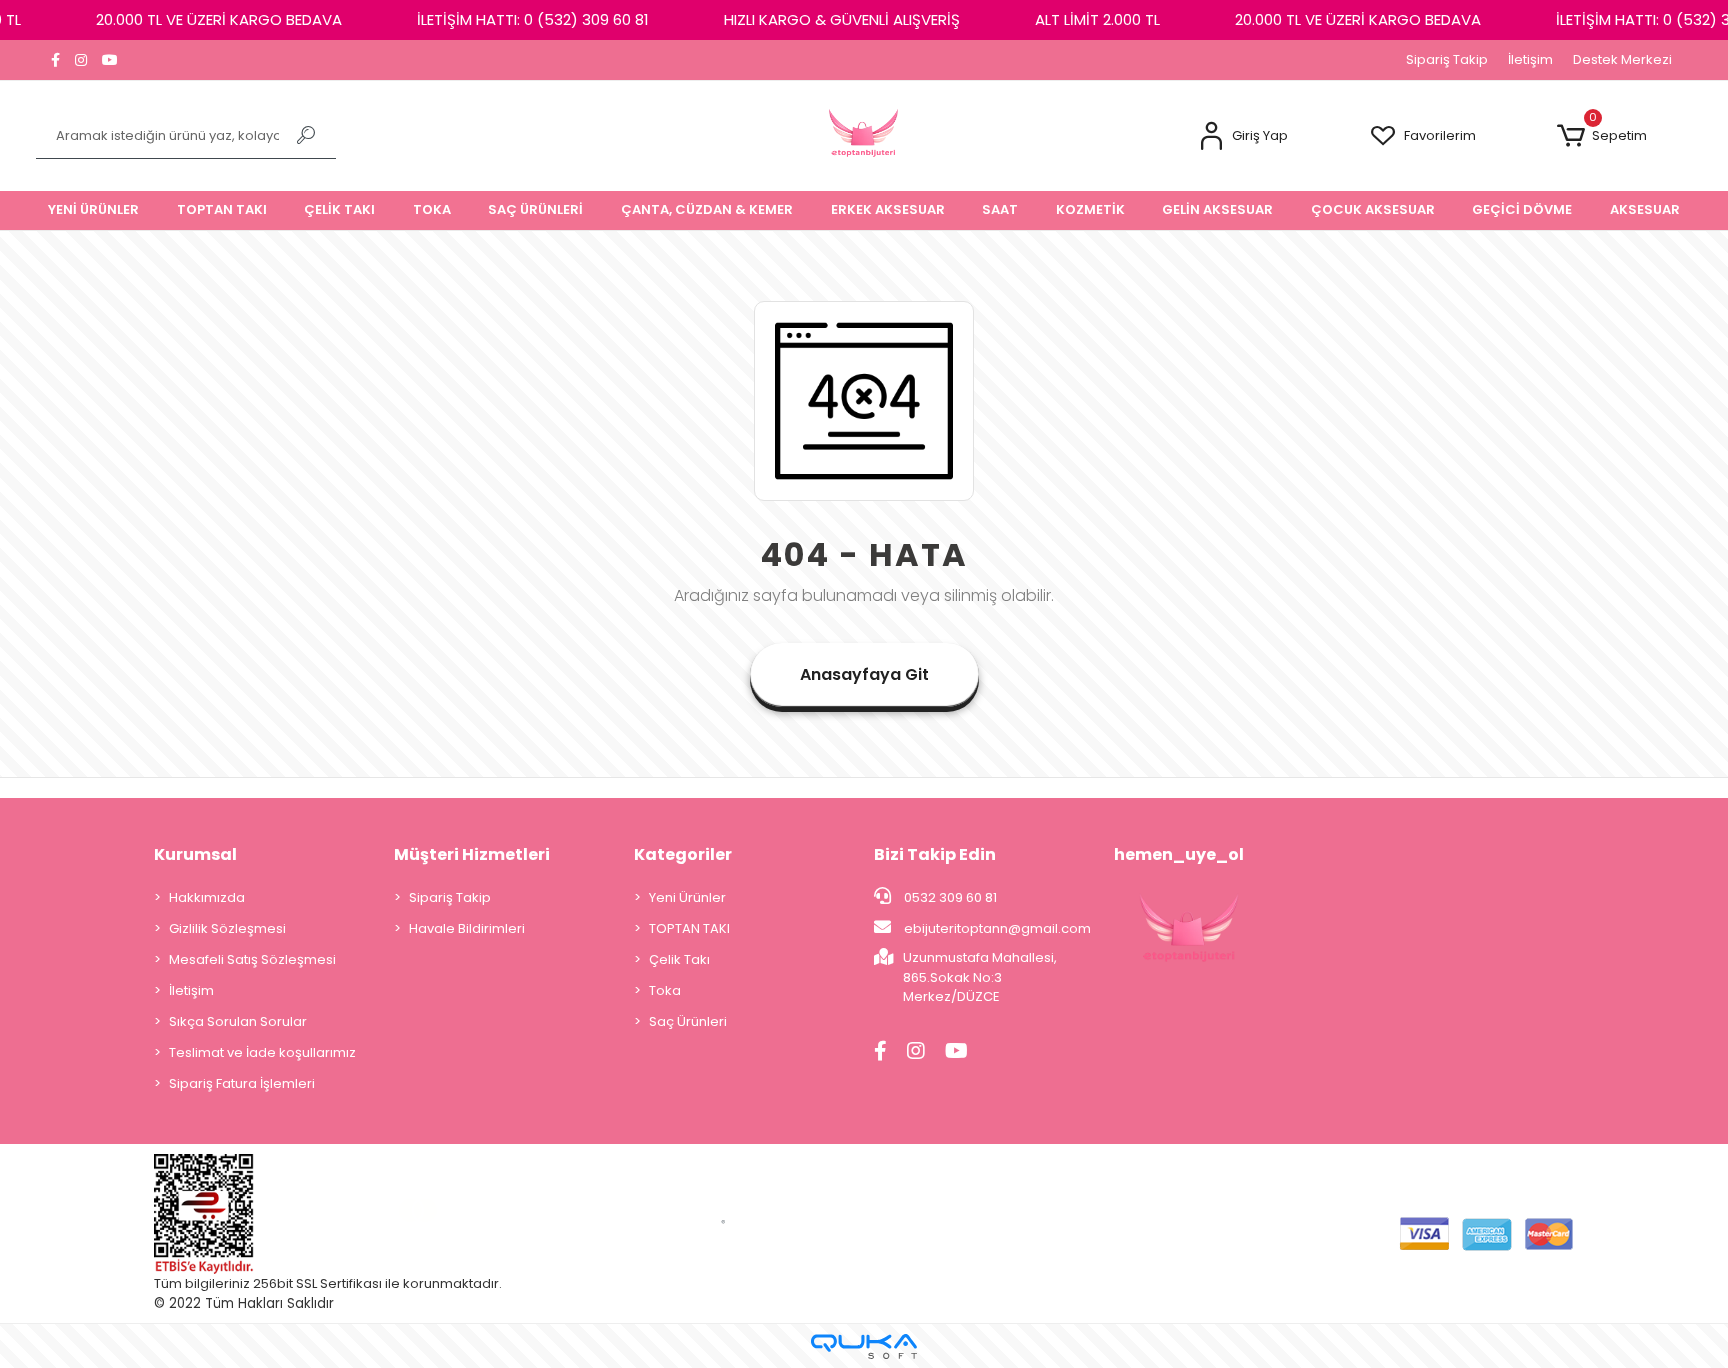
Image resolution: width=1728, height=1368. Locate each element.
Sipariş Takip (1447, 59)
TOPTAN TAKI (689, 928)
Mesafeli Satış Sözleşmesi (252, 959)
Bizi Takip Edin (935, 854)
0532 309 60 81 (949, 897)
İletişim (1530, 59)
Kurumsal (195, 854)
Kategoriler (683, 854)
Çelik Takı (679, 959)
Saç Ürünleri (688, 1021)
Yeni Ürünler (687, 897)
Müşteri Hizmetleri (472, 854)
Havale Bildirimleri (467, 928)
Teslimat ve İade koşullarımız (262, 1052)
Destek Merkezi (1622, 59)
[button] (1243, 136)
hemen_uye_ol (1179, 854)
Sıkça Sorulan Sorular (238, 1021)
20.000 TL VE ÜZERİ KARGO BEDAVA (219, 19)
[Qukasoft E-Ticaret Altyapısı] (864, 1346)
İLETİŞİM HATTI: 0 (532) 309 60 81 (533, 19)
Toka (665, 990)
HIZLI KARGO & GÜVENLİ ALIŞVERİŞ (842, 19)
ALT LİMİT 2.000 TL (1097, 19)
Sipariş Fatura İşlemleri (242, 1083)
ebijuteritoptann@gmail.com (997, 928)
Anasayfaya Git (864, 674)
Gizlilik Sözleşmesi (227, 928)
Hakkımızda (207, 897)
